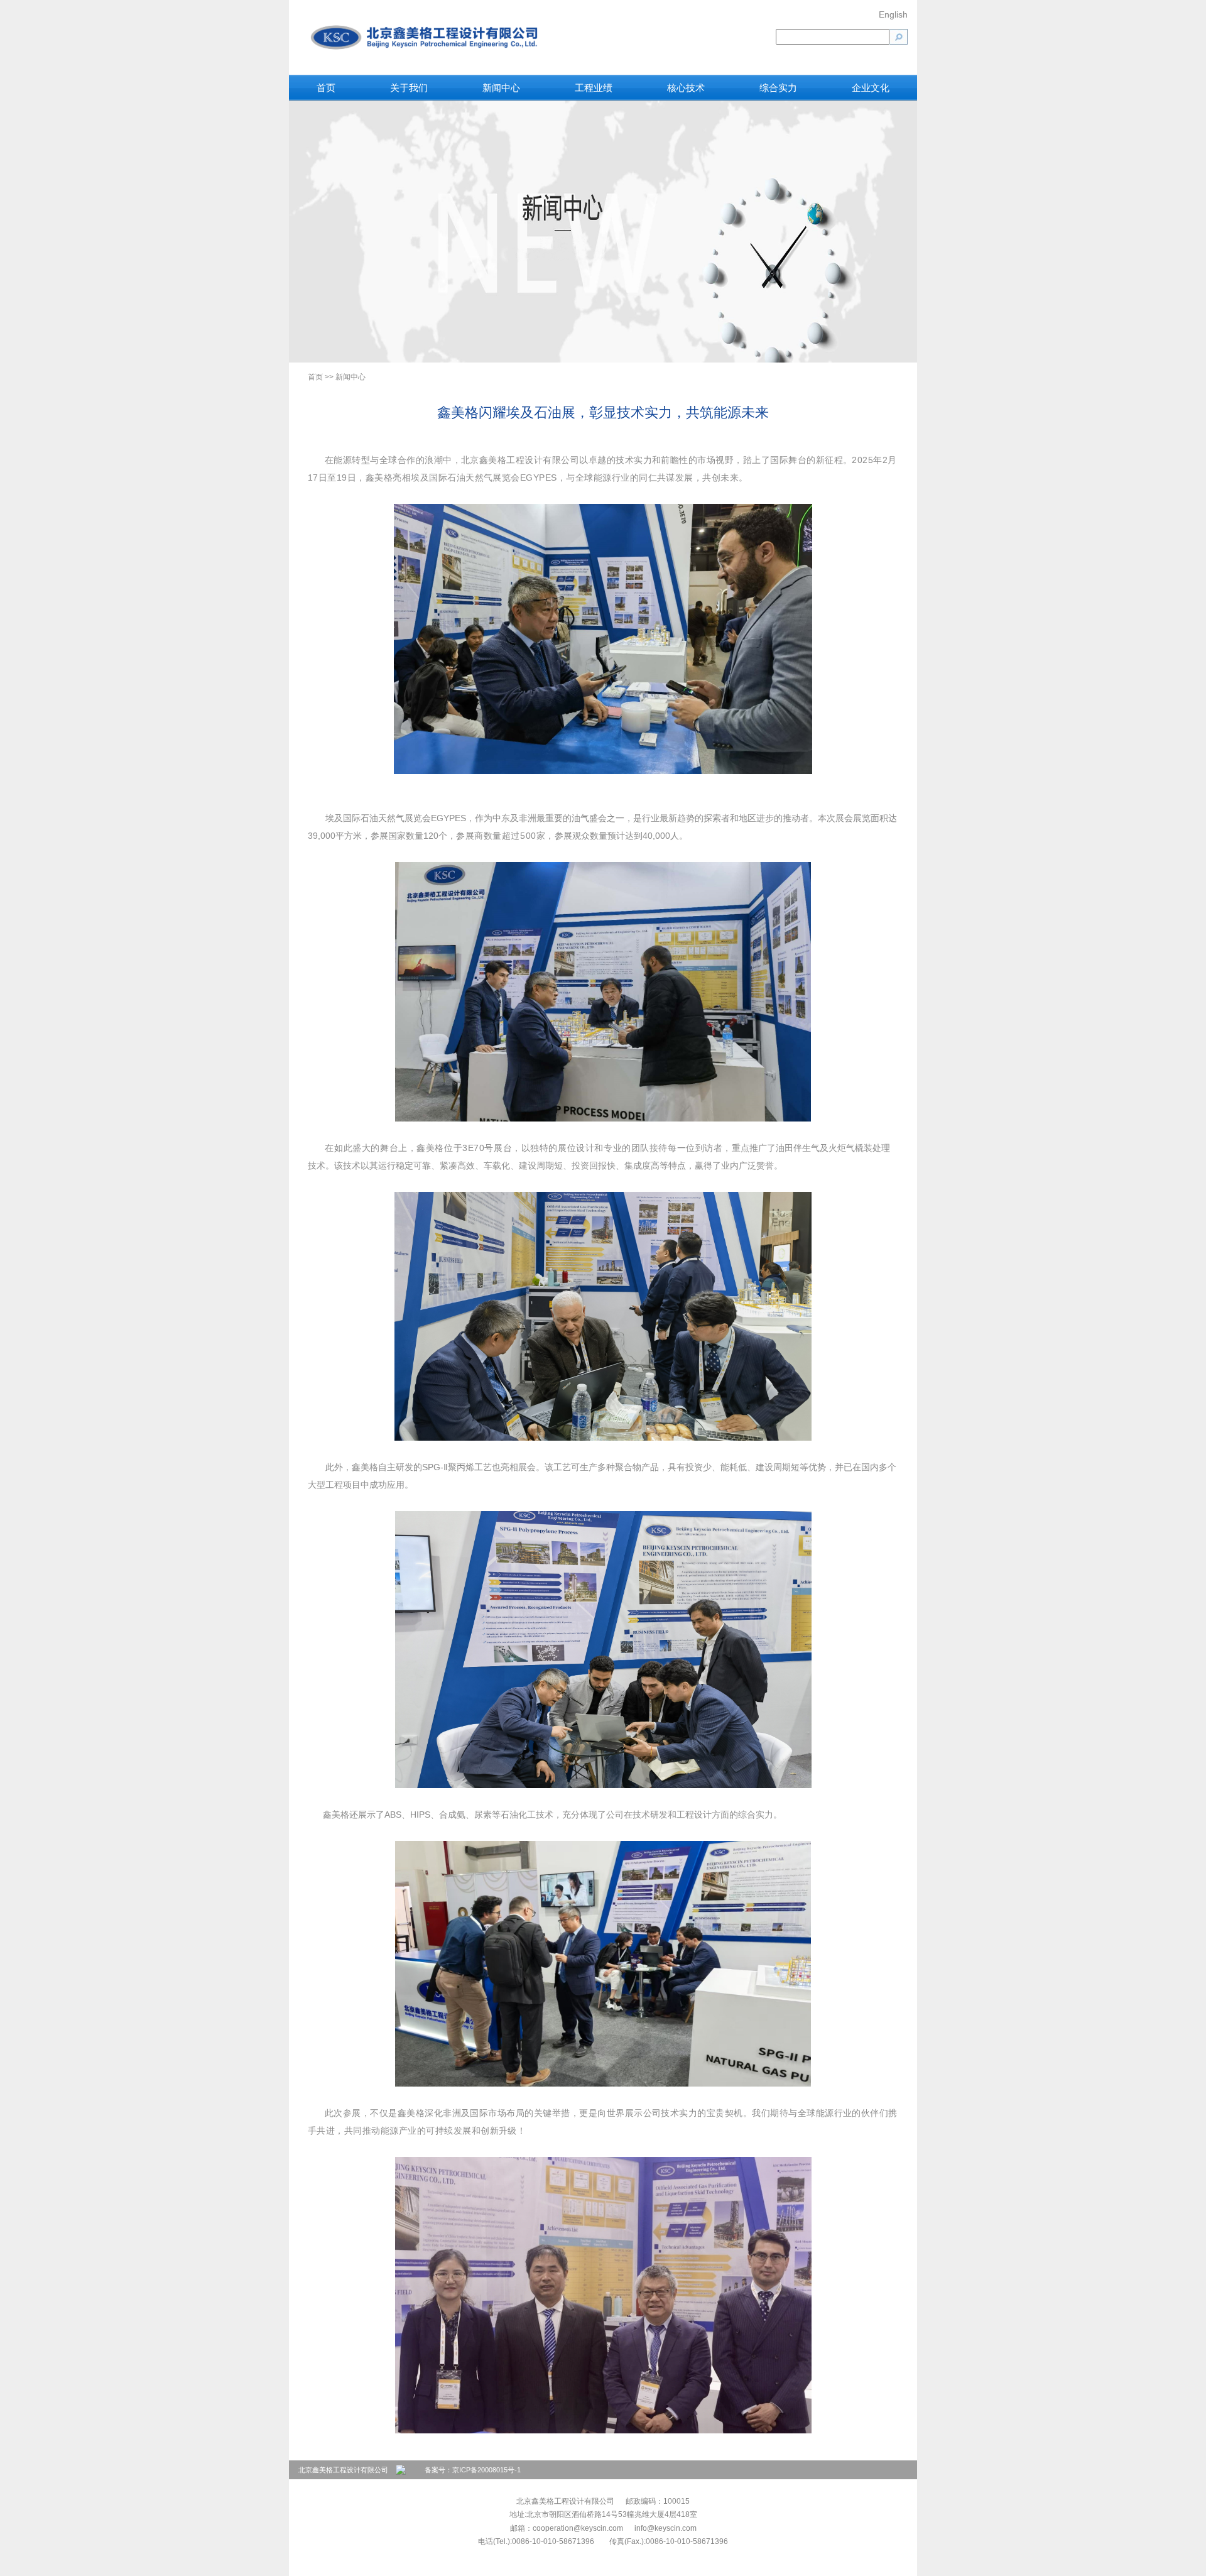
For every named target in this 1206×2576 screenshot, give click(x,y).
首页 (326, 88)
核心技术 (686, 88)
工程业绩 (594, 88)
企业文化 (871, 88)
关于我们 (409, 88)
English (893, 14)
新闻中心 (501, 88)
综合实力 (778, 88)
